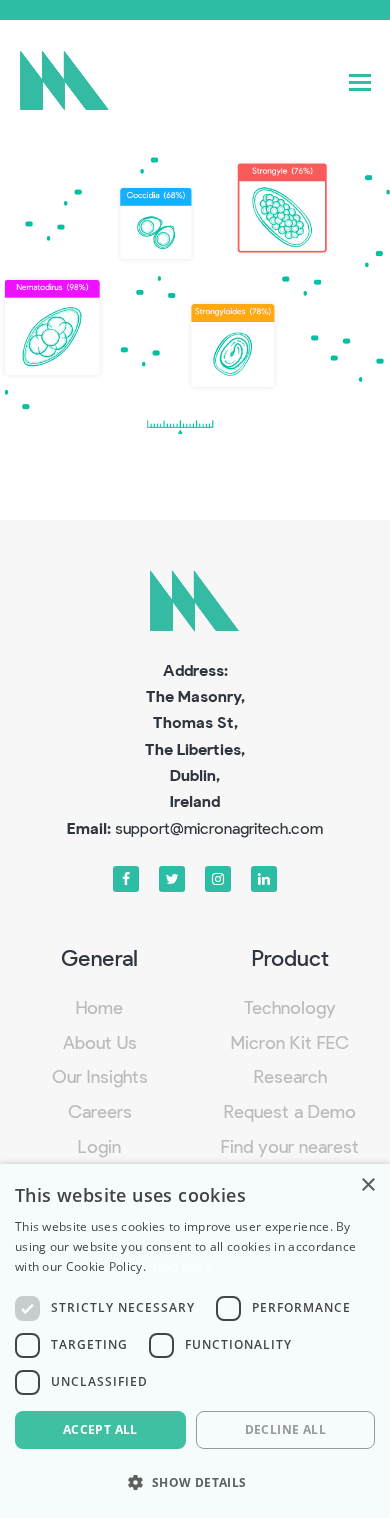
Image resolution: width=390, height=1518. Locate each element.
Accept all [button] (100, 1429)
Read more (181, 1266)
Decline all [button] (285, 1429)
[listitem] (156, 223)
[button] (360, 81)
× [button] (367, 1185)
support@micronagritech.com (219, 827)
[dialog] (195, 1341)
